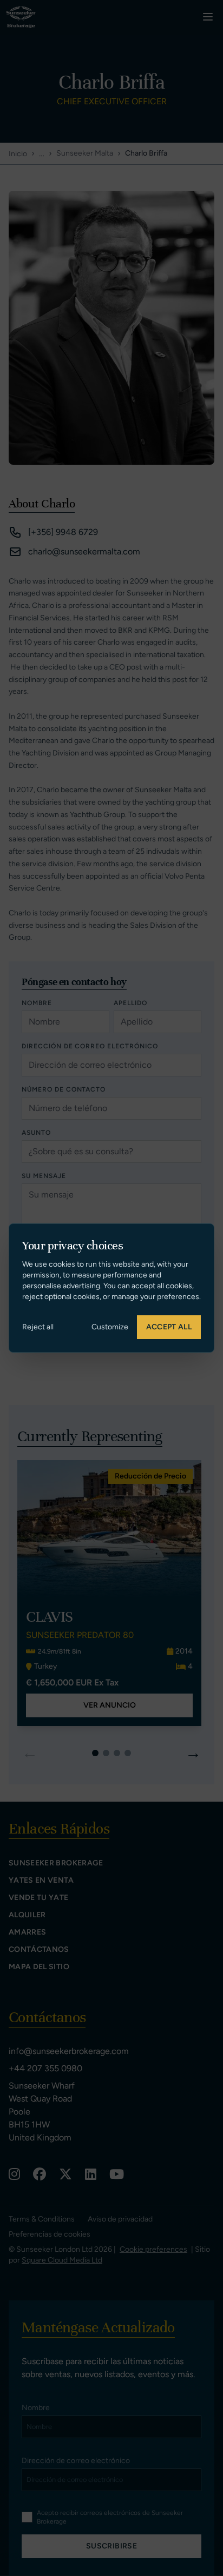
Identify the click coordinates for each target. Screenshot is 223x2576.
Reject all (38, 1327)
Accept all (169, 1327)
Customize (110, 1327)
